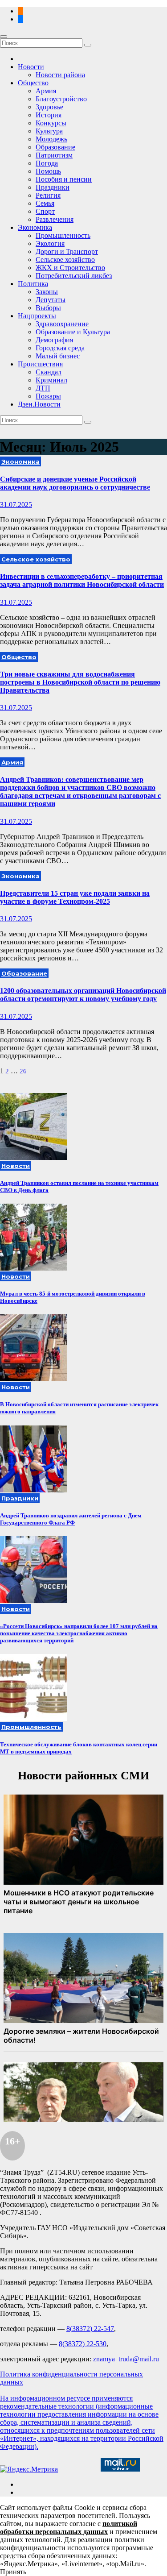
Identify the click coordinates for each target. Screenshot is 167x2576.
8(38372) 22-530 (83, 2344)
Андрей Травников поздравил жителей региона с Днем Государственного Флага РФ (71, 1519)
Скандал (49, 372)
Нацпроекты (37, 316)
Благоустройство (61, 99)
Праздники (53, 187)
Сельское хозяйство (65, 260)
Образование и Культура (73, 332)
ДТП (43, 388)
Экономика (35, 227)
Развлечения (55, 219)
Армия (46, 91)
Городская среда (60, 348)
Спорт (45, 211)
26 (23, 1071)
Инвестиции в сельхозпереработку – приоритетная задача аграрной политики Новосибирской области (82, 580)
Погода (47, 163)
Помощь (48, 171)
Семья (45, 203)
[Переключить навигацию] (4, 37)
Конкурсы (51, 123)
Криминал (51, 380)
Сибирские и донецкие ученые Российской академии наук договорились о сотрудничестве (75, 483)
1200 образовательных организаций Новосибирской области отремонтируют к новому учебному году (83, 995)
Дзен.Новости (39, 404)
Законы (47, 292)
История (49, 115)
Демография (54, 340)
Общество (33, 83)
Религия (48, 195)
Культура (49, 131)
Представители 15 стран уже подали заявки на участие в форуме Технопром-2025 (75, 897)
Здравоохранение (62, 324)
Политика (33, 284)
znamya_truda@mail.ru (126, 2359)
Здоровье (49, 107)
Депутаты (51, 300)
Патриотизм (54, 155)
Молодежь (51, 139)
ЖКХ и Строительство (70, 268)
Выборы (48, 308)
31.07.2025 (16, 505)
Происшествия (40, 364)
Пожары (48, 396)
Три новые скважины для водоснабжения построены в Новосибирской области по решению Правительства (80, 682)
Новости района (60, 75)
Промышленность (63, 235)
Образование (55, 147)
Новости (31, 67)
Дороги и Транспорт (67, 251)
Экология (50, 243)
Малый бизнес (58, 356)
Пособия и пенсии (64, 179)
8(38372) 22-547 (90, 2329)
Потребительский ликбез (74, 276)
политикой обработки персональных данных (69, 2528)
